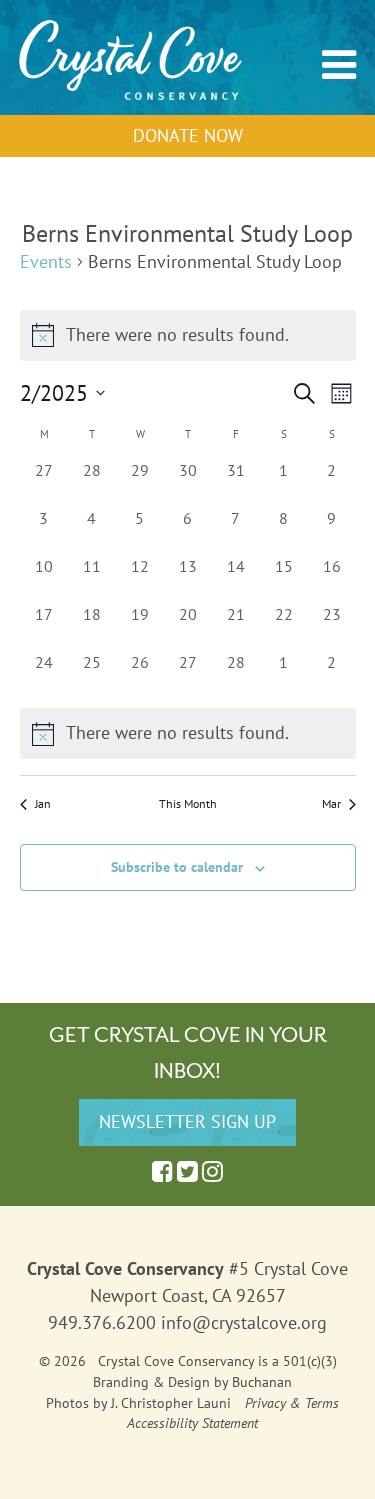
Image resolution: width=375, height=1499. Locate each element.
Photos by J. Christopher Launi (138, 1403)
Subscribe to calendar (177, 867)
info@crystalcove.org (244, 1322)
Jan (43, 803)
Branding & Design (151, 1382)
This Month (188, 803)
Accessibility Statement (192, 1423)
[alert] (188, 733)
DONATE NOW (188, 135)
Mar (331, 803)
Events (46, 261)
